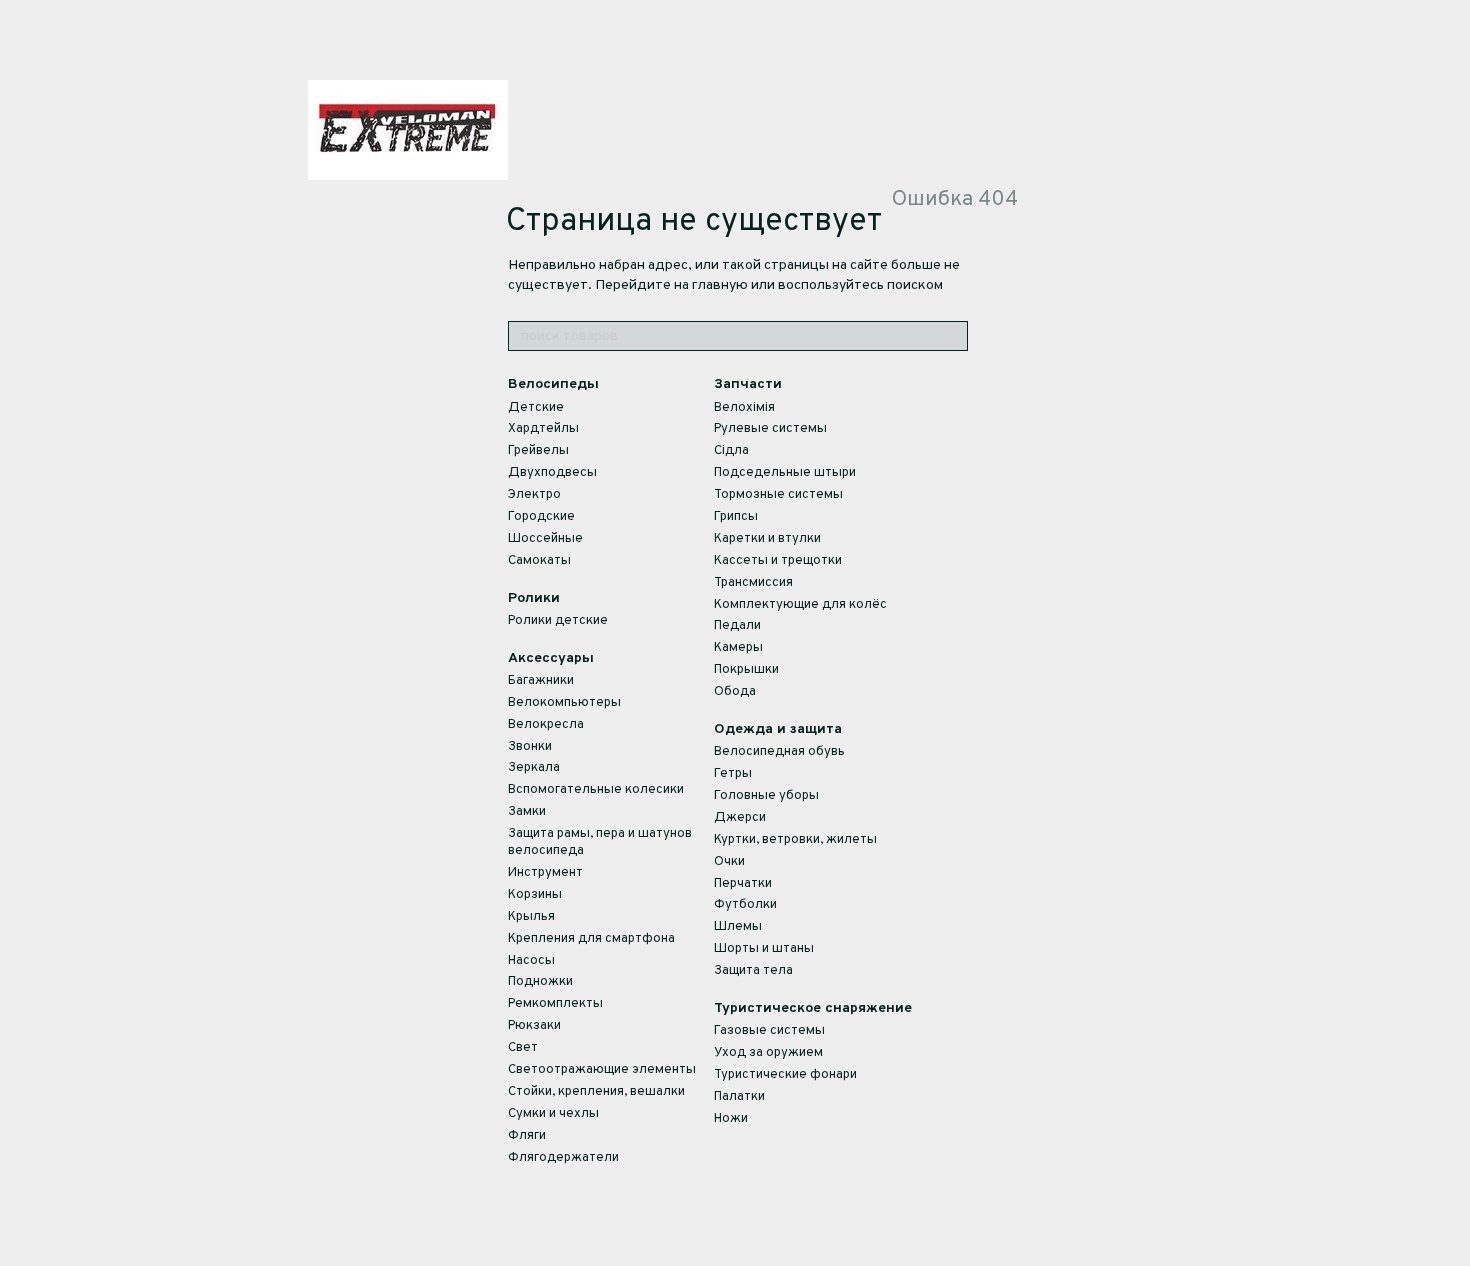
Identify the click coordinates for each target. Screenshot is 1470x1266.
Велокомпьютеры (564, 703)
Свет (523, 1048)
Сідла (731, 451)
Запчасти (748, 384)
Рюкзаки (534, 1026)
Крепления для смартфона (591, 939)
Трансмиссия (753, 583)
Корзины (535, 895)
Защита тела (753, 971)
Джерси (740, 818)
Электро (534, 495)
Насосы (531, 961)
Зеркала (534, 768)
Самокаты (539, 561)
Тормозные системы (778, 495)
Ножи (731, 1119)
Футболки (745, 905)
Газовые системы (769, 1031)
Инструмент (545, 873)
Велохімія (744, 408)
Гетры (733, 774)
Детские (536, 408)
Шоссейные (545, 539)
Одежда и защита (778, 729)
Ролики (534, 598)
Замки (527, 812)
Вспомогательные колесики (596, 790)
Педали (737, 626)
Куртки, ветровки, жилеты (795, 840)
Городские (541, 517)
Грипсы (736, 517)
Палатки (739, 1097)
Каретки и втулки (767, 539)
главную (720, 285)
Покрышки (746, 670)
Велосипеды (553, 384)
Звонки (530, 747)
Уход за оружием (768, 1053)
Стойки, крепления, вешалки (596, 1092)
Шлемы (738, 927)
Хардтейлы (543, 429)
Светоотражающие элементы (602, 1070)
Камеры (738, 648)
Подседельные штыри (785, 473)
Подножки (540, 982)
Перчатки (743, 884)
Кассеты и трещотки (778, 561)
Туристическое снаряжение (813, 1008)
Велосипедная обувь (779, 752)
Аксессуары (551, 658)
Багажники (541, 681)
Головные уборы (766, 796)
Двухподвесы (552, 473)
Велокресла (546, 725)
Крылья (531, 917)
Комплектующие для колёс (800, 605)
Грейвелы (538, 451)
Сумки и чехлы (553, 1114)
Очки (729, 862)
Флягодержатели (563, 1158)
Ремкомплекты (555, 1004)
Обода (735, 692)
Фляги (527, 1136)
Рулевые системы (770, 429)
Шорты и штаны (764, 949)
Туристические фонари (785, 1075)
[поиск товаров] (952, 336)
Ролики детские (558, 621)
